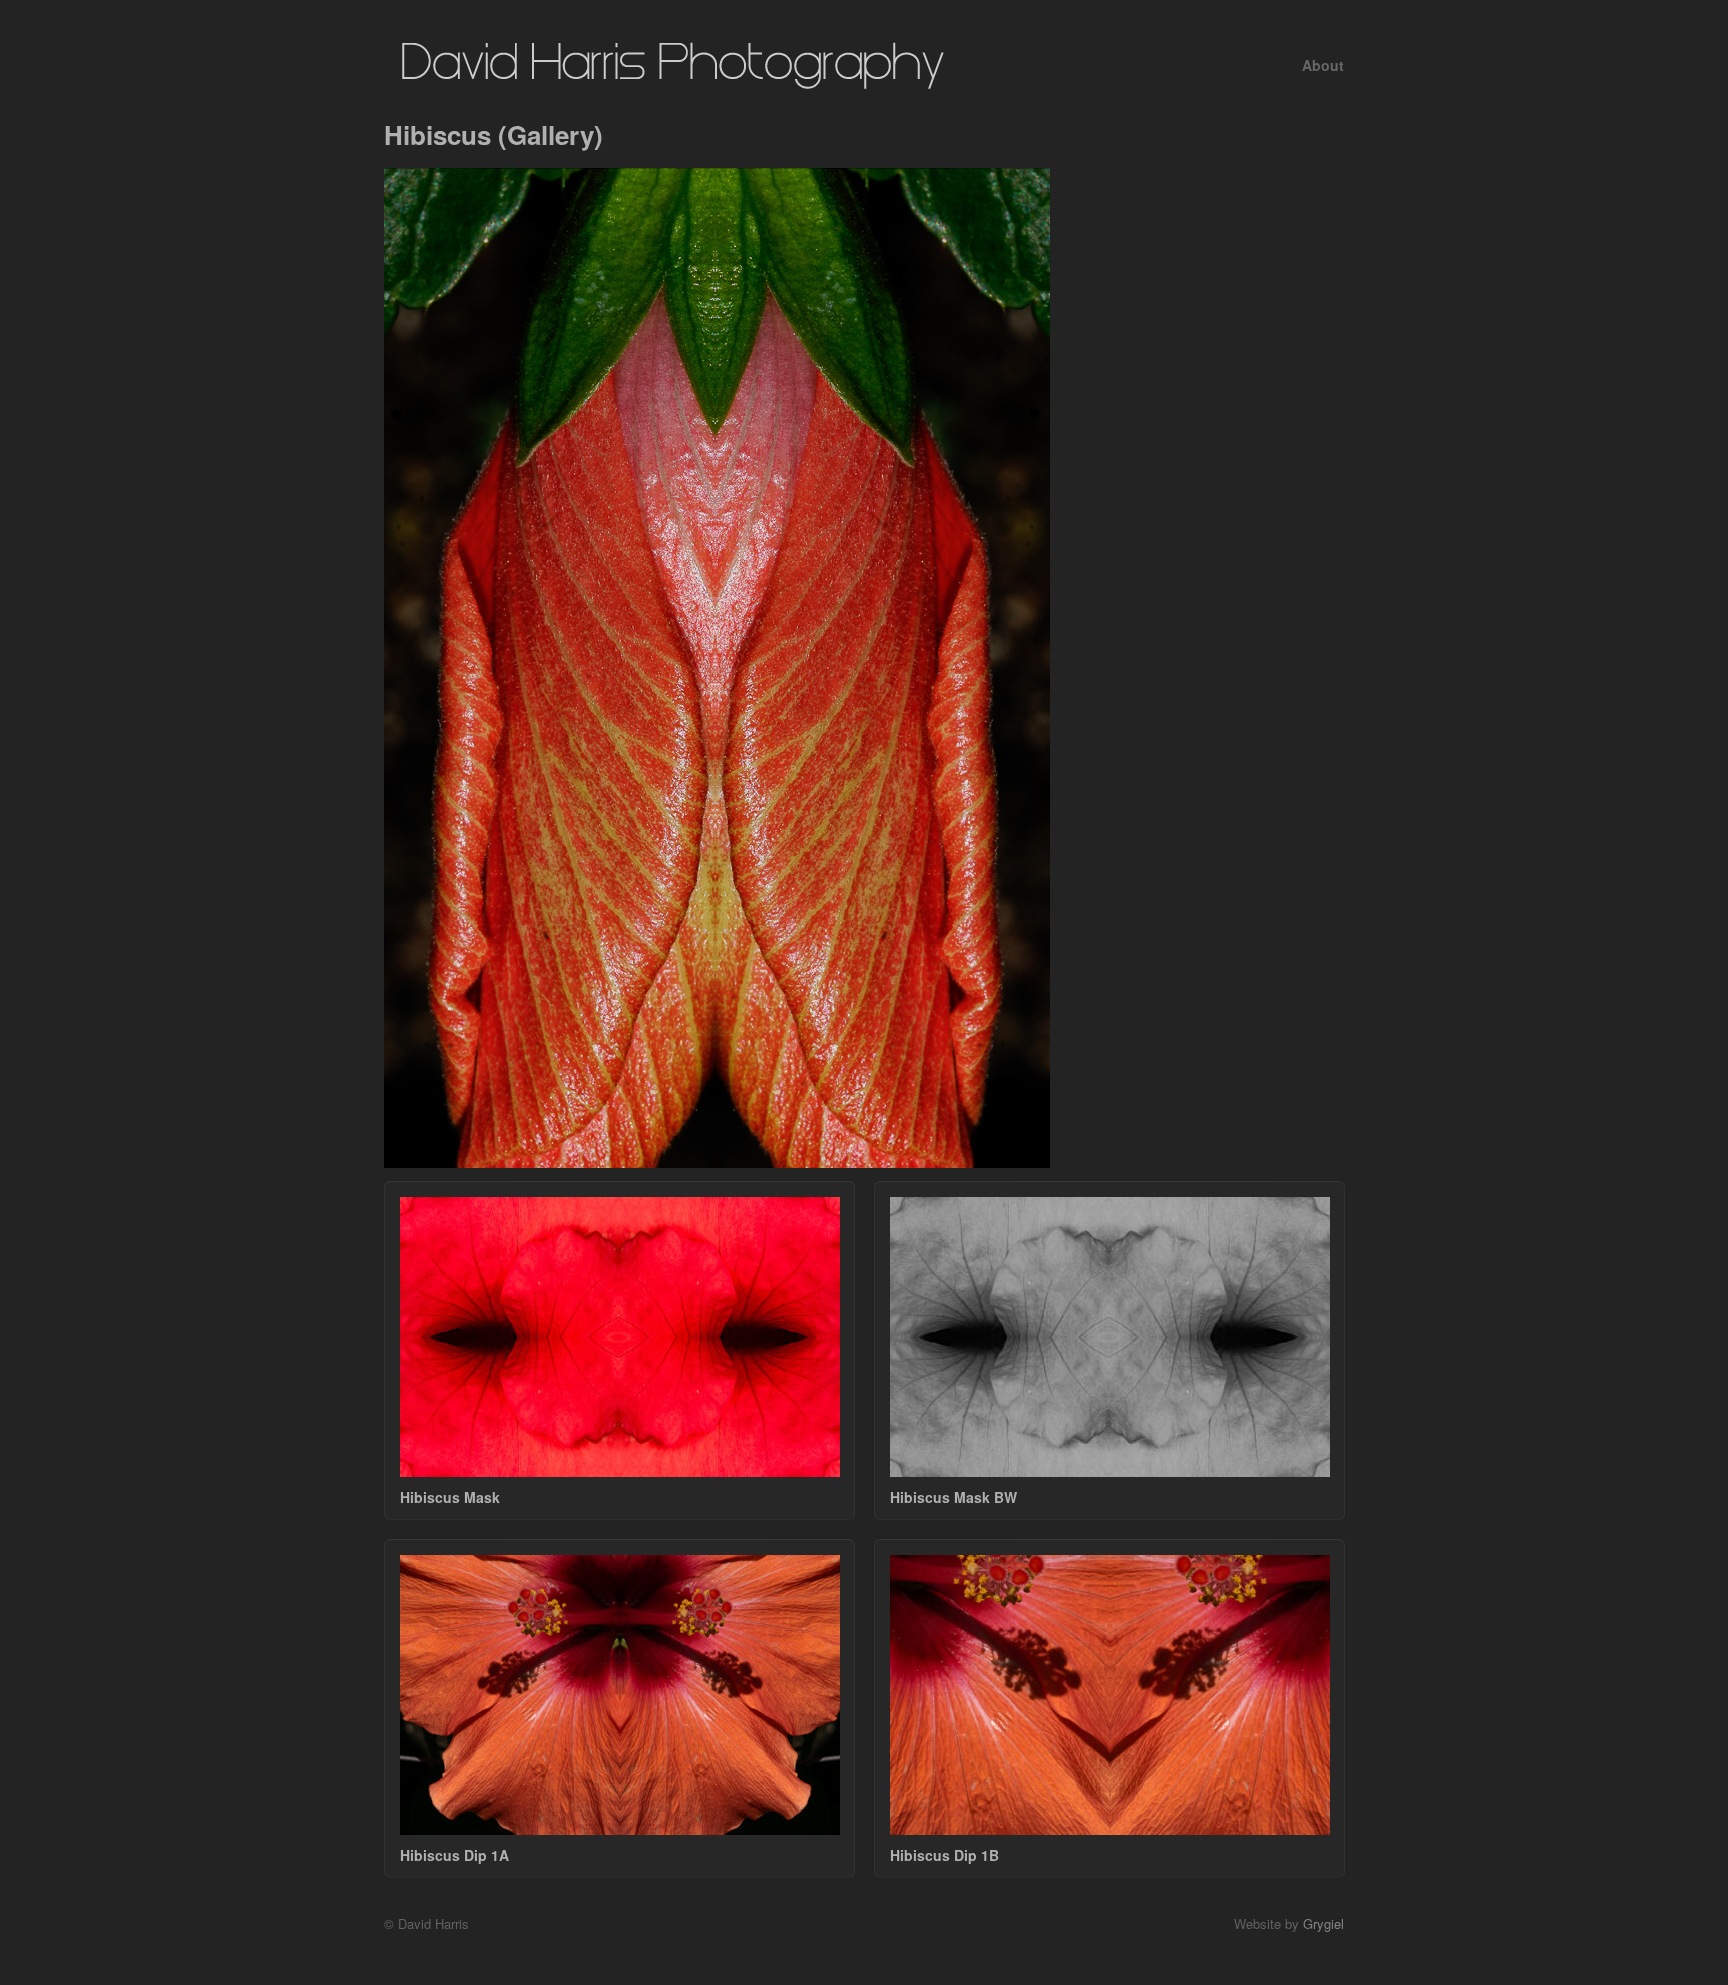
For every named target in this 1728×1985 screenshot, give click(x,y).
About (1323, 65)
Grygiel (1323, 1923)
